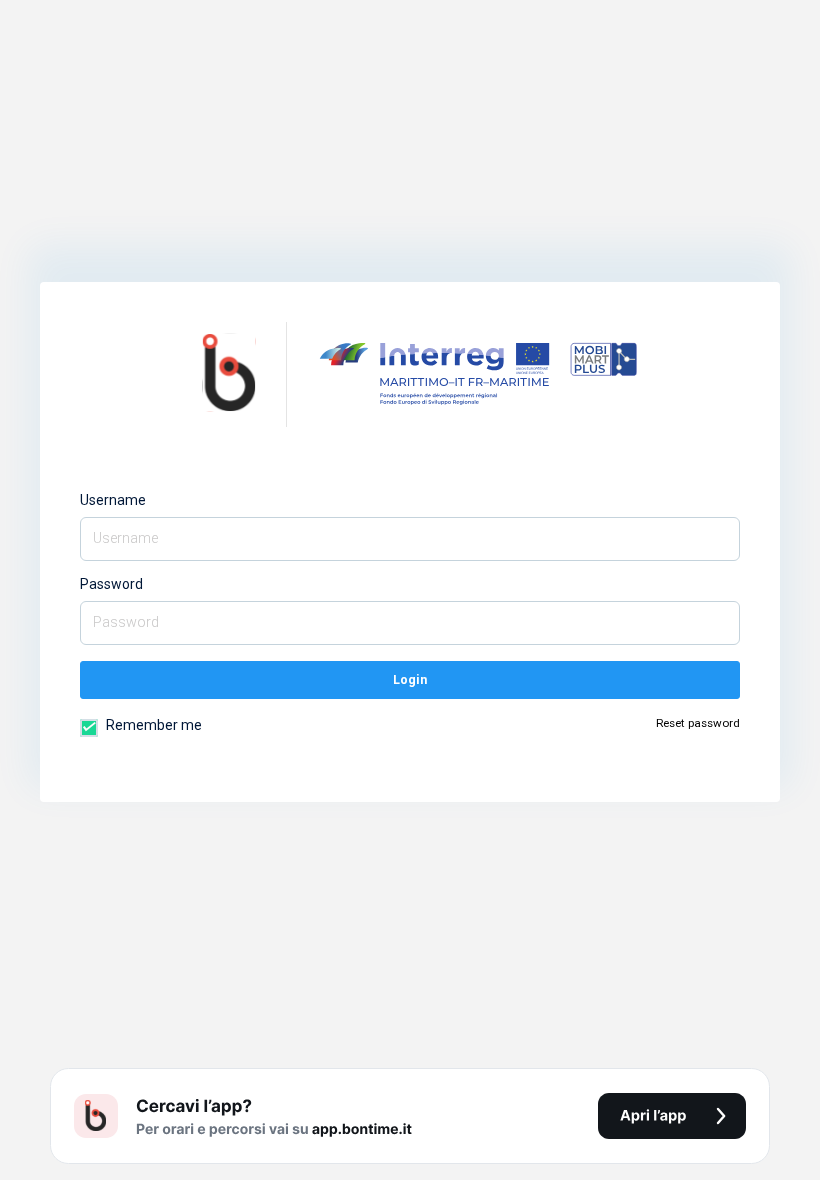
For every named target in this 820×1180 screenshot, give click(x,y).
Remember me (152, 725)
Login (410, 679)
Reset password (698, 723)
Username (113, 500)
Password (111, 584)
